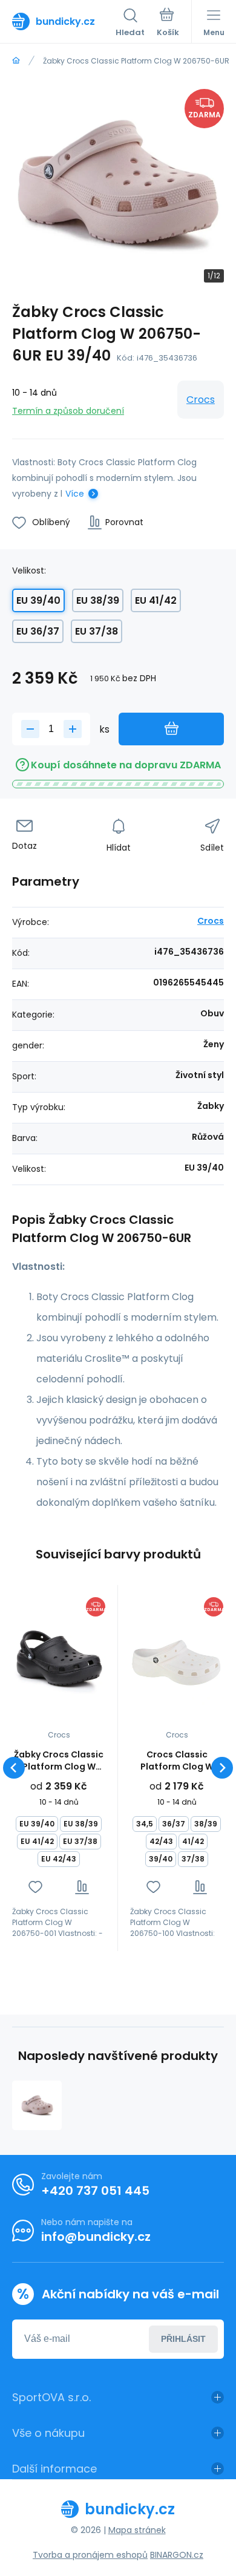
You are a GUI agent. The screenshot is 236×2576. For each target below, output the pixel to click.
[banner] (64, 21)
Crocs (201, 400)
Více (75, 494)
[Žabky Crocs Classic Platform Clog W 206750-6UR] (37, 2105)
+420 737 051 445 (95, 2191)
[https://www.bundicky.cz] (16, 61)
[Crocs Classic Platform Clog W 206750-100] (177, 1659)
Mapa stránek (137, 2530)
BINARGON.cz (177, 2555)
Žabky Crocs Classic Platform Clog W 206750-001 (59, 1760)
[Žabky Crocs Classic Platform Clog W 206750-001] (59, 1659)
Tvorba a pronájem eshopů (90, 2555)
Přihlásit (183, 2339)
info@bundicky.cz (96, 2237)
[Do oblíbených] (35, 1887)
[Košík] (168, 24)
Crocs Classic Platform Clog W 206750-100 (177, 1760)
